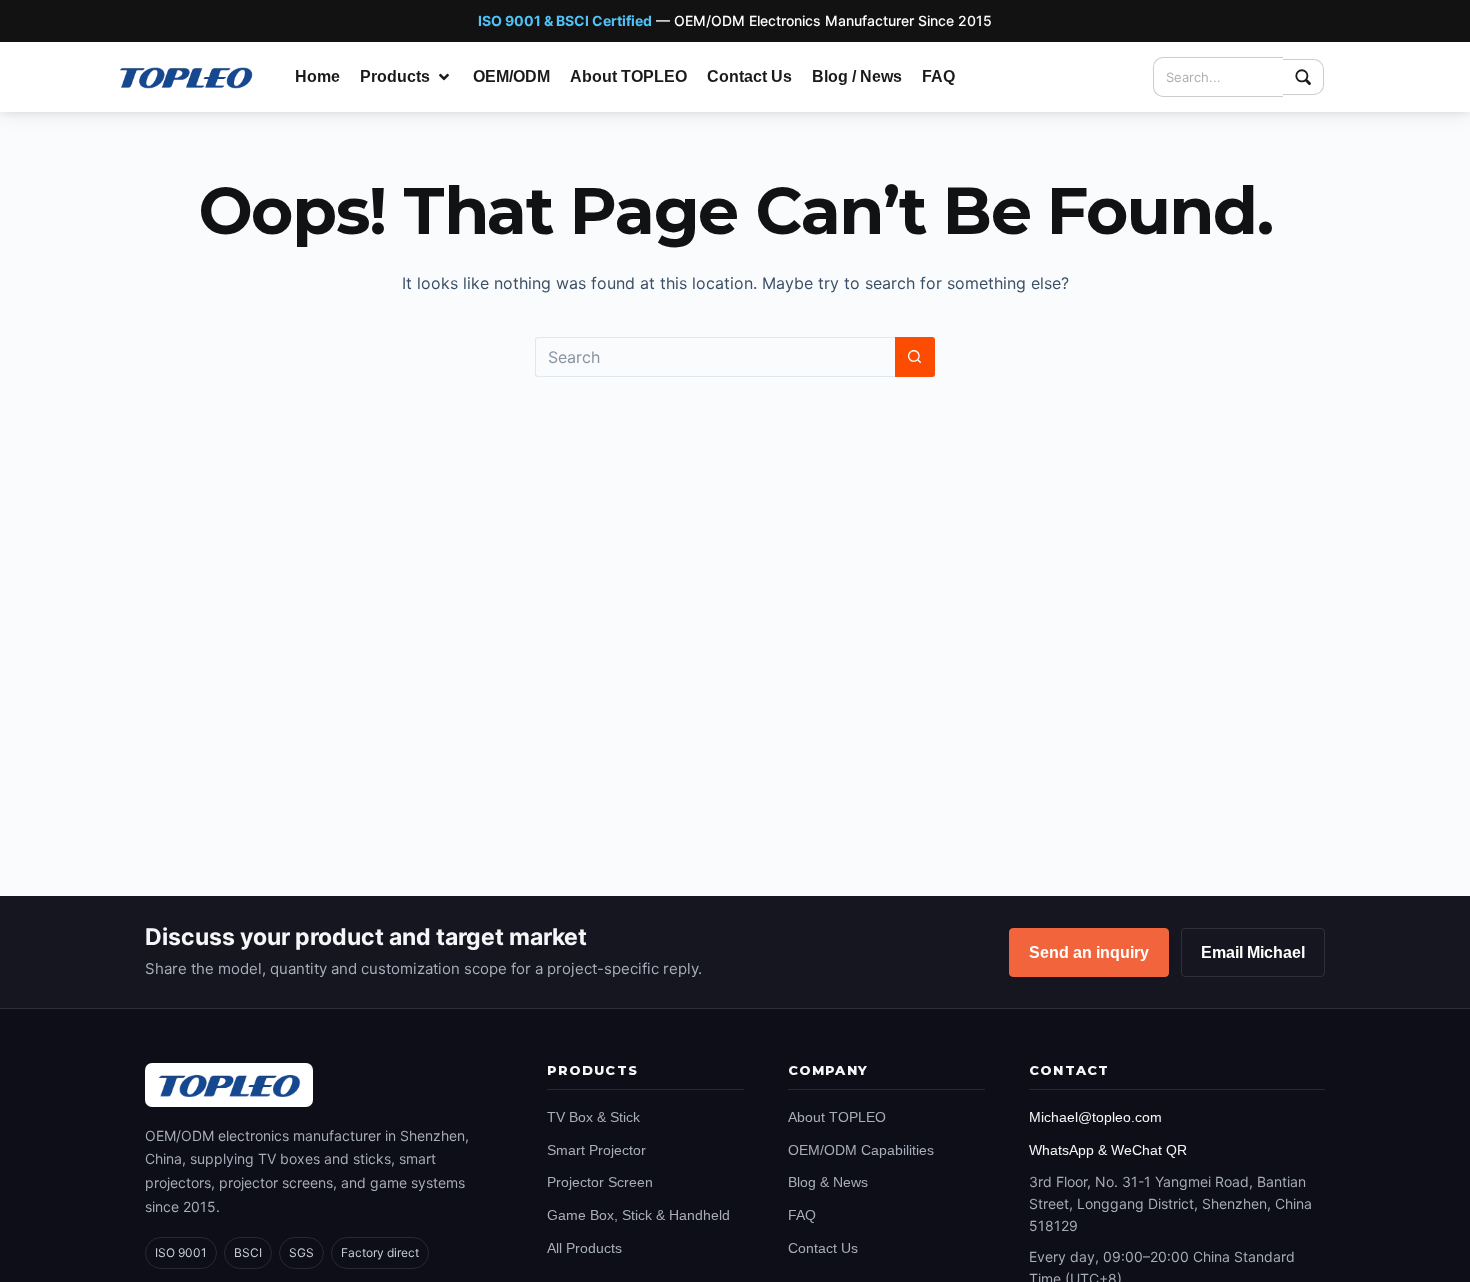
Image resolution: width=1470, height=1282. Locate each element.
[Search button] (915, 357)
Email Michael (1253, 952)
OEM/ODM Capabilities (861, 1150)
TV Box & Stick (593, 1117)
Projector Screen (600, 1182)
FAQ (802, 1215)
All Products (584, 1248)
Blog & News (828, 1182)
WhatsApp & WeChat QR (1108, 1150)
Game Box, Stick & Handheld (638, 1215)
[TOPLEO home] (229, 1084)
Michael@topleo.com (1095, 1117)
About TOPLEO (837, 1117)
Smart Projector (596, 1150)
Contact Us (823, 1248)
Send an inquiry (1089, 952)
